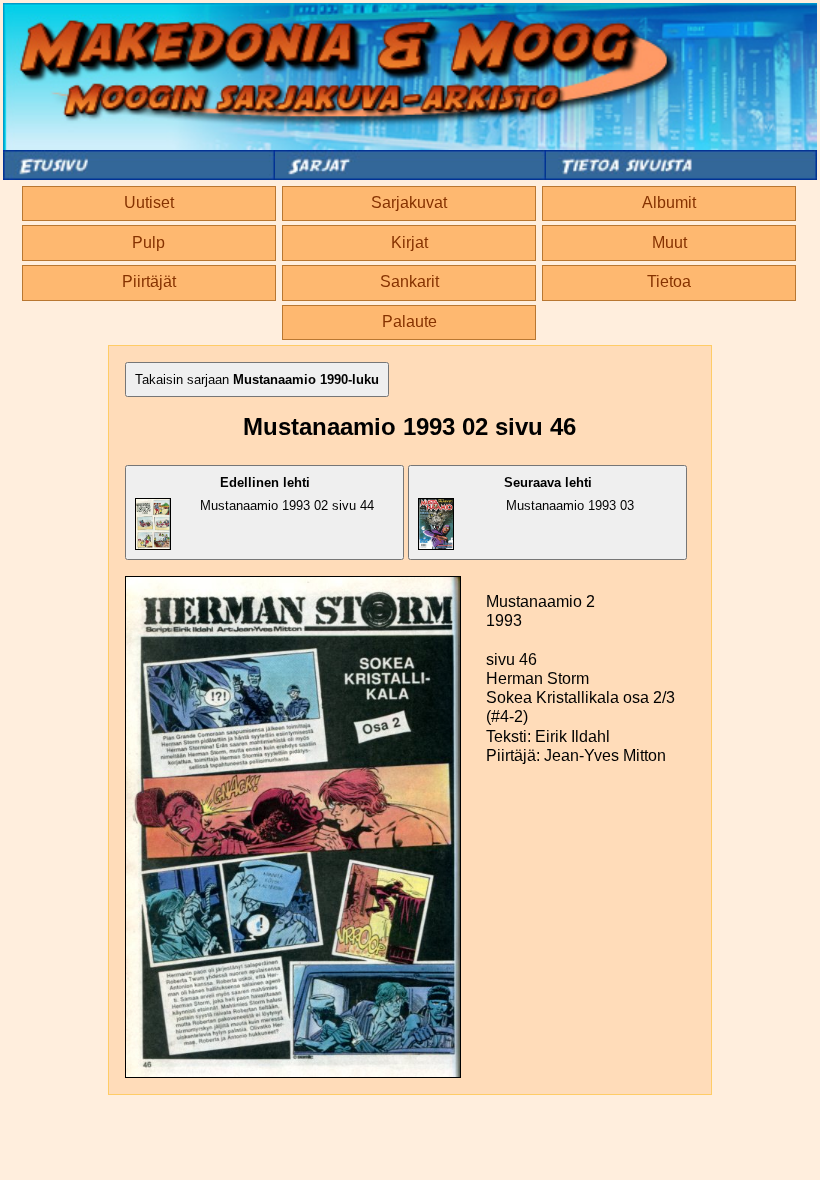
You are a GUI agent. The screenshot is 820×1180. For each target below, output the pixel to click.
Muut (669, 242)
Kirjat (409, 242)
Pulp (148, 242)
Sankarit (409, 281)
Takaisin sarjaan (257, 379)
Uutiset (149, 202)
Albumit (669, 202)
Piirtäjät (149, 281)
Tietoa (669, 281)
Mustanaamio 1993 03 (569, 494)
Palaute (409, 321)
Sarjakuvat (409, 202)
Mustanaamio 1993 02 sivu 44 (287, 494)
